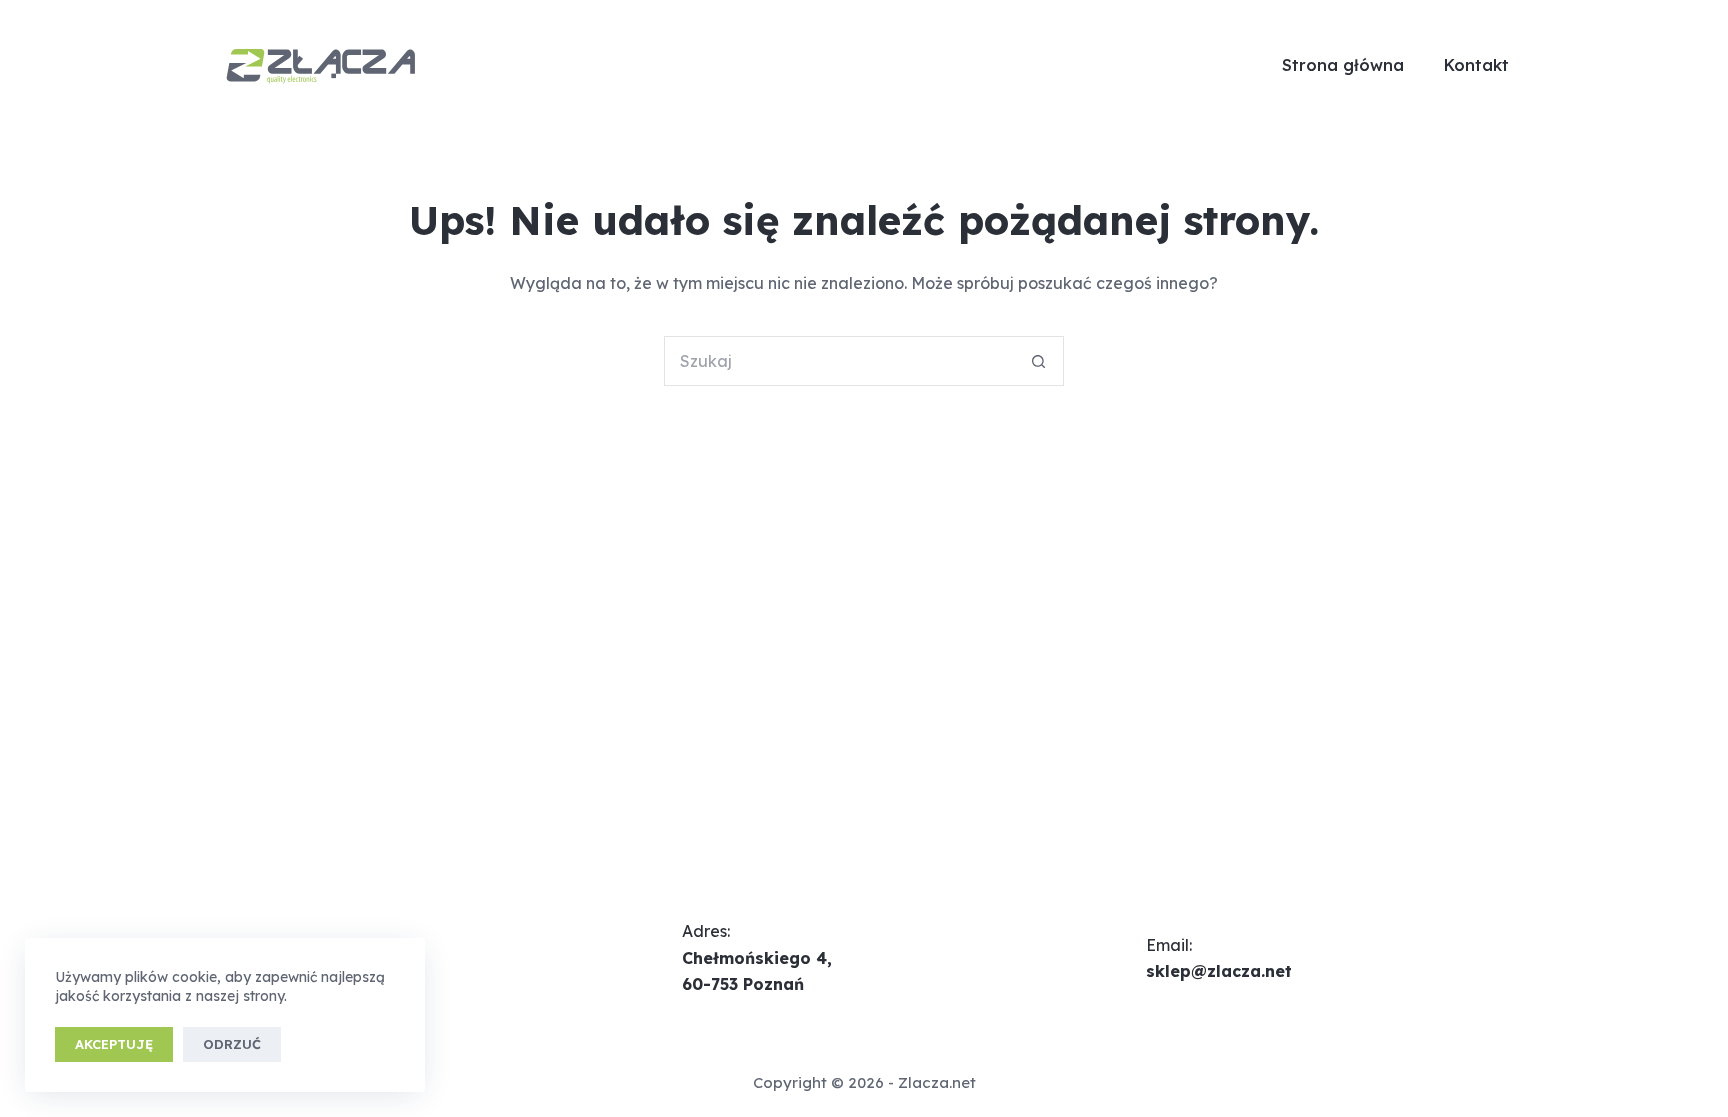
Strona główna (1343, 65)
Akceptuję (114, 1044)
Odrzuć (232, 1044)
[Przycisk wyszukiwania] (1039, 361)
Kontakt (1476, 65)
